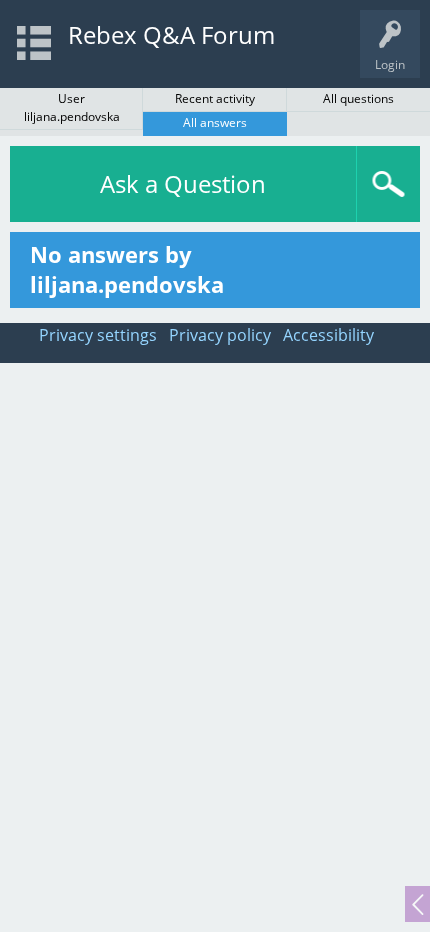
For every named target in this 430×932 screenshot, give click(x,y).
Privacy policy (220, 335)
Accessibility (328, 335)
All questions (358, 98)
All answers (215, 122)
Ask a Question (183, 183)
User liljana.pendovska (72, 107)
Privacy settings (98, 335)
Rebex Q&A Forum (171, 34)
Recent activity (215, 98)
